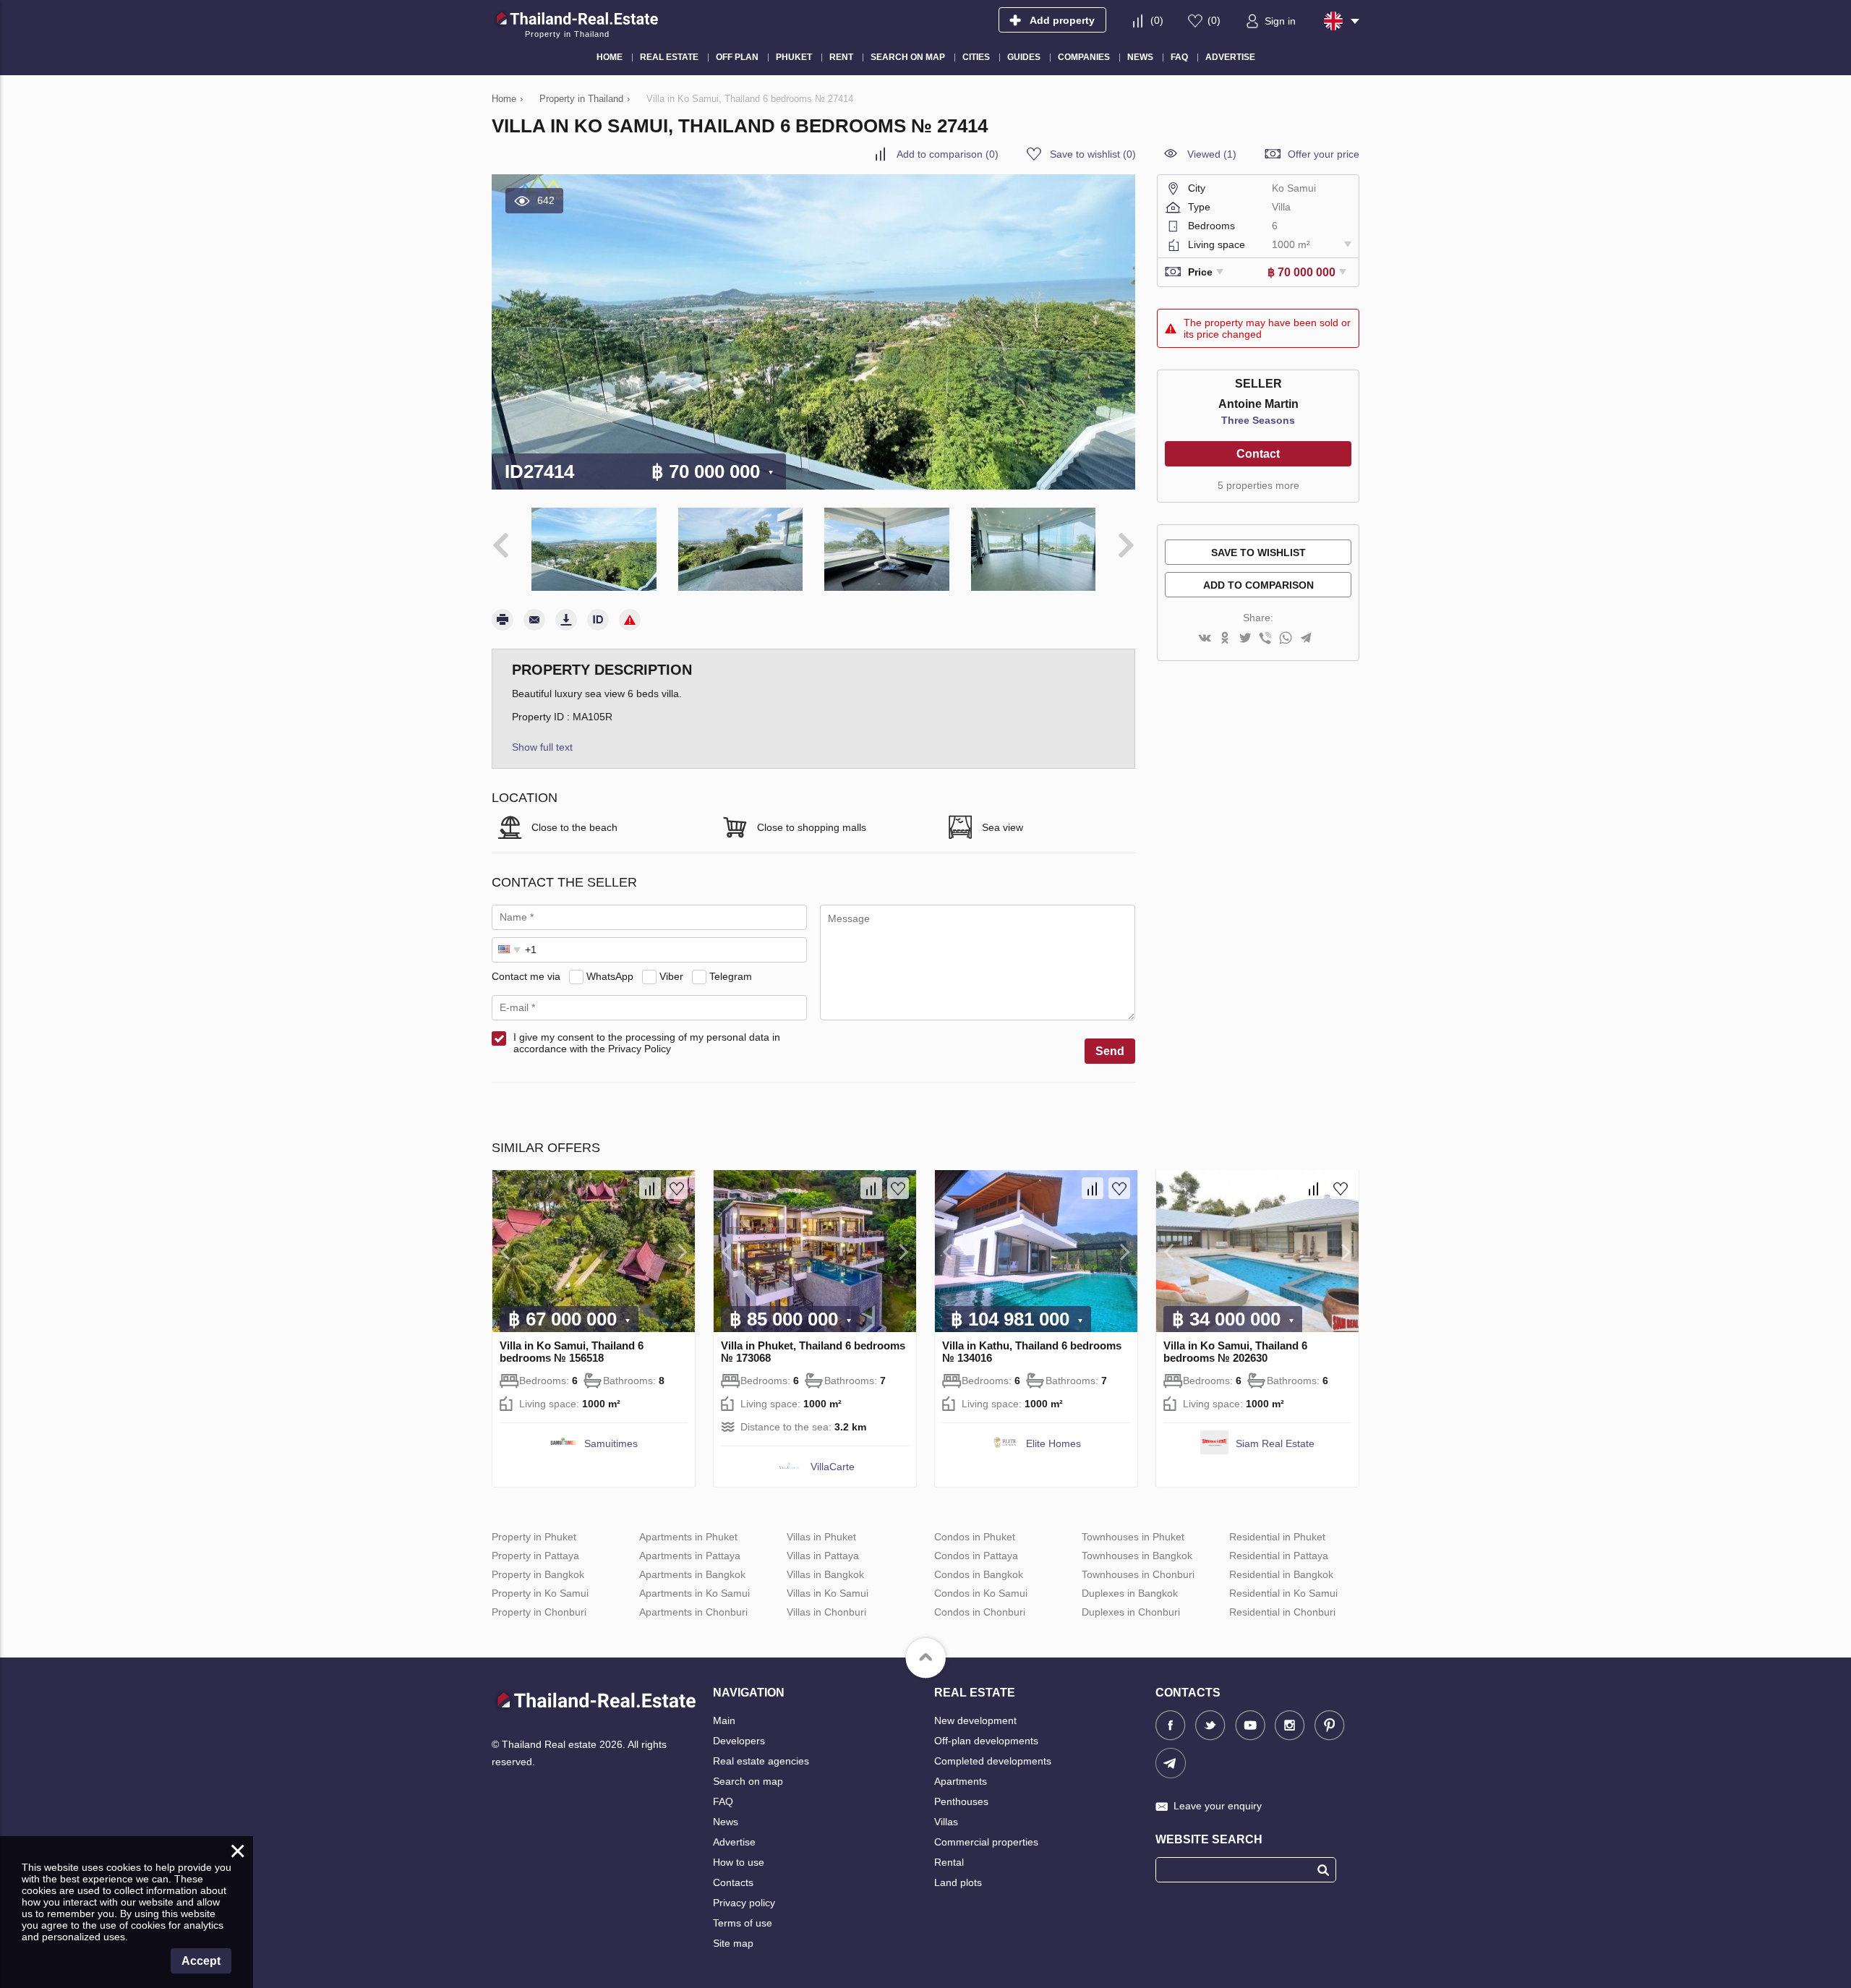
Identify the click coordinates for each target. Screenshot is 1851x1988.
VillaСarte (833, 1467)
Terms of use (743, 1923)
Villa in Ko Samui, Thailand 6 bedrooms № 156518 (572, 1352)
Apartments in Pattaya (690, 1556)
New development (975, 1720)
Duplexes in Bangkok (1130, 1593)
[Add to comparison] (650, 1188)
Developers (739, 1741)
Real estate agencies (761, 1761)
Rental (949, 1862)
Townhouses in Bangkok (1137, 1556)
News (726, 1822)
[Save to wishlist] (677, 1188)
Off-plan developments (986, 1741)
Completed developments (993, 1761)
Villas (946, 1822)
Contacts (733, 1882)
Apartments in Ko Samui (694, 1593)
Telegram (731, 976)
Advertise (734, 1842)
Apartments (961, 1781)
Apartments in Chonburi (693, 1612)
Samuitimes (611, 1443)
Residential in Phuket (1277, 1537)
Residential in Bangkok (1281, 1574)
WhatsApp (610, 976)
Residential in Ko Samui (1283, 1593)
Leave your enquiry (1218, 1806)
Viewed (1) (1212, 154)
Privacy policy (744, 1903)
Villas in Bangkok (825, 1574)
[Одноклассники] (1225, 639)
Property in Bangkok (538, 1574)
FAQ (723, 1801)
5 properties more (1258, 485)
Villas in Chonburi (826, 1612)
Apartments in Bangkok (692, 1574)
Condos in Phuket (975, 1537)
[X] (1245, 639)
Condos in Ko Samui (981, 1593)
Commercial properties (986, 1842)
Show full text (542, 747)
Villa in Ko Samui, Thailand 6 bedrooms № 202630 (1235, 1352)
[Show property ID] (598, 620)
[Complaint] (630, 620)
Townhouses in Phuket (1133, 1537)
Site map (733, 1943)
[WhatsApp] (1286, 639)
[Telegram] (1306, 639)
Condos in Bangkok (979, 1574)
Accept (201, 1961)
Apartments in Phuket (688, 1537)
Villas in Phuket (821, 1537)
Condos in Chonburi (980, 1612)
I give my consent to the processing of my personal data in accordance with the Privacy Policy (647, 1043)
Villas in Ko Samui (828, 1593)
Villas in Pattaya (823, 1556)
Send (1110, 1051)
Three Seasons (1258, 420)
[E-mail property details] (534, 620)
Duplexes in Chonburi (1131, 1612)
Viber (671, 976)
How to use (739, 1862)
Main (724, 1720)
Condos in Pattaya (976, 1556)
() (1157, 20)
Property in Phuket (534, 1537)
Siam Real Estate (1275, 1443)
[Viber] (1265, 639)
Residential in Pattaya (1279, 1556)
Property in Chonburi (539, 1612)
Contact (1258, 454)
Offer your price (1324, 154)
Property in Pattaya (535, 1556)
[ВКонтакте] (1205, 639)
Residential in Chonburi (1282, 1612)
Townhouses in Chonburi (1138, 1574)
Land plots (958, 1882)
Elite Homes (1053, 1443)
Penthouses (961, 1801)
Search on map (748, 1781)
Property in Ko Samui (540, 1593)
